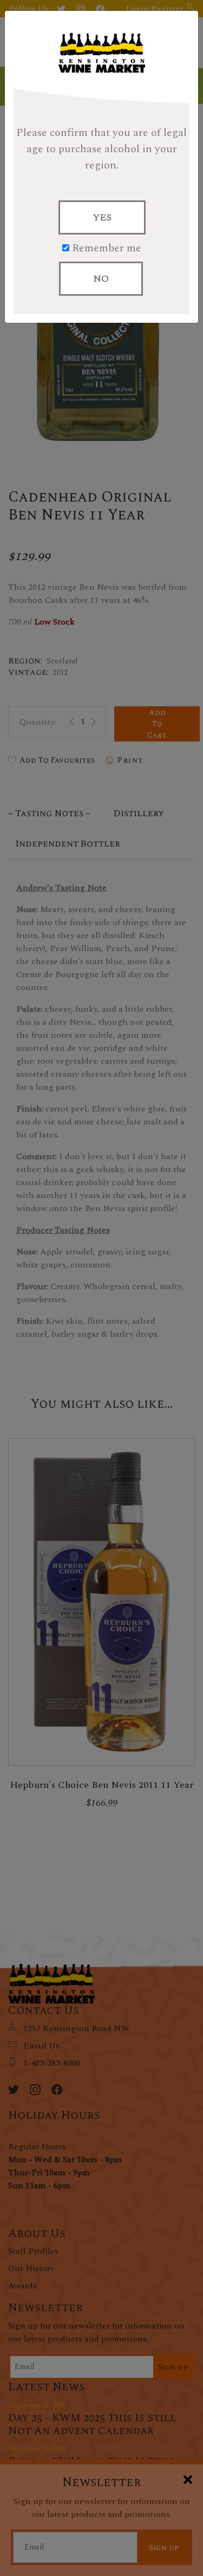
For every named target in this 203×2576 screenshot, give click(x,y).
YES (102, 217)
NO (101, 279)
